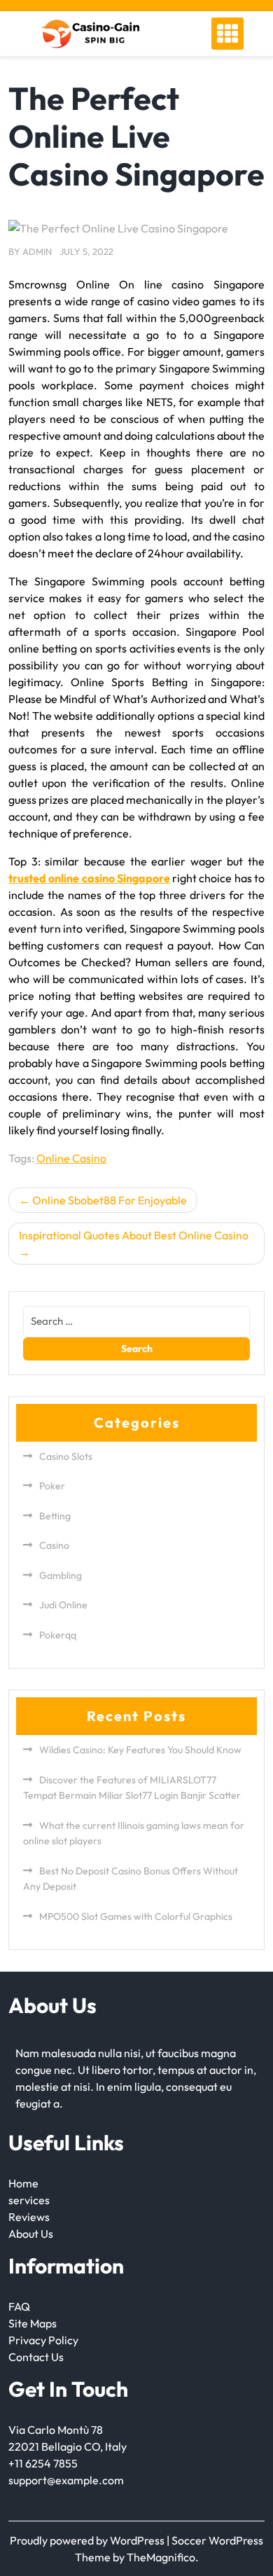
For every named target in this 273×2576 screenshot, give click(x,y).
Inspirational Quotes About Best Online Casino (134, 1235)
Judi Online (63, 1605)
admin (37, 251)
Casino (54, 1545)
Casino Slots (66, 1456)
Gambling (61, 1575)
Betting (55, 1516)
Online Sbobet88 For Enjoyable (110, 1200)
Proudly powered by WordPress (88, 2540)
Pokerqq (58, 1635)
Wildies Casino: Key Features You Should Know (140, 1750)
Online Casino (71, 1158)
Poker (52, 1486)
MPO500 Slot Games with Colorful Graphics (136, 1916)
